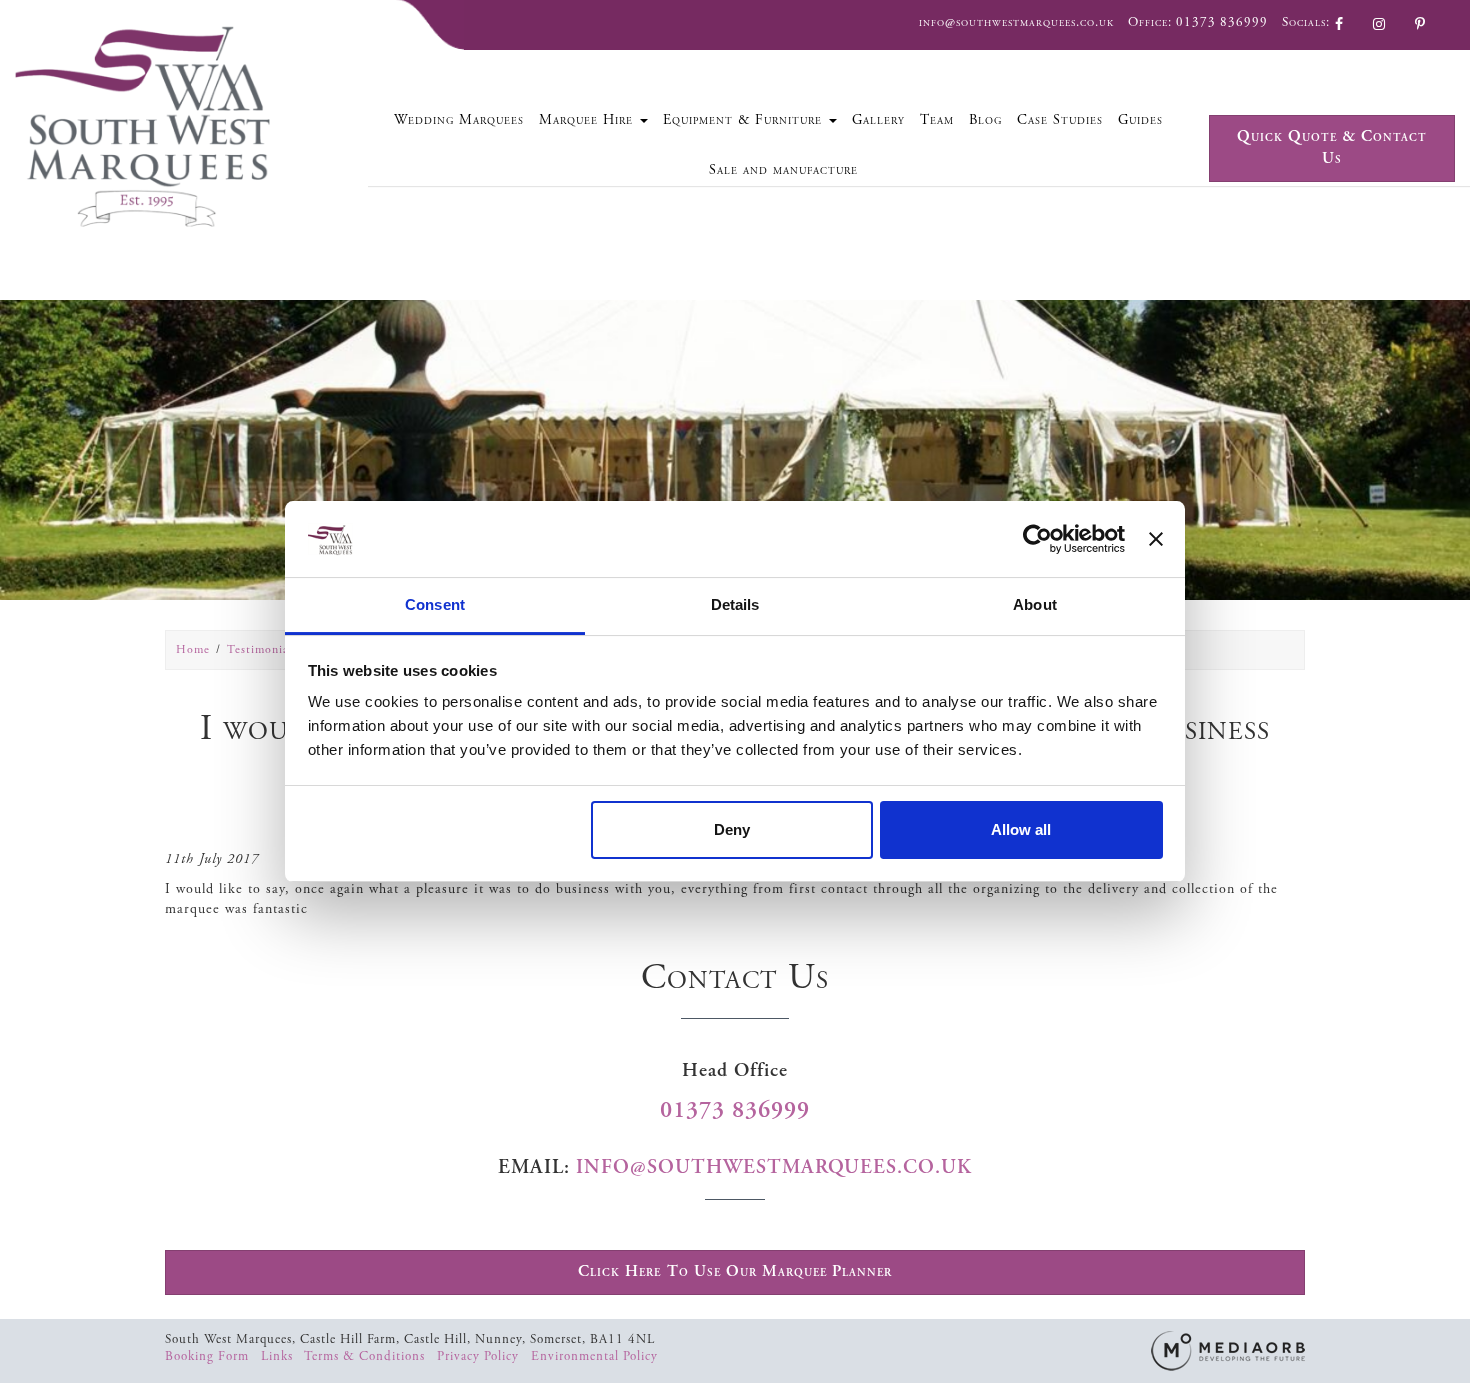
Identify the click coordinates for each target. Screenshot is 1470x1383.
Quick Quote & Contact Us (1332, 148)
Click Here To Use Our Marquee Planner (735, 1271)
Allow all (1021, 829)
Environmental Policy (594, 1356)
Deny (732, 829)
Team (937, 120)
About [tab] (1035, 604)
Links (279, 1356)
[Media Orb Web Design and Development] (1228, 1349)
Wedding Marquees (459, 120)
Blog (985, 120)
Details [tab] (735, 604)
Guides (1140, 120)
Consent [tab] (435, 604)
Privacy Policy (480, 1356)
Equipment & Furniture (745, 120)
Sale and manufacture (783, 170)
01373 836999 (1222, 22)
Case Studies (1060, 120)
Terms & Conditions (366, 1356)
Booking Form (209, 1356)
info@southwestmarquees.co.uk (1016, 22)
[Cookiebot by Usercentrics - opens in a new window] (1037, 539)
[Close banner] (1156, 539)
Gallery (878, 120)
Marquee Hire (588, 120)
